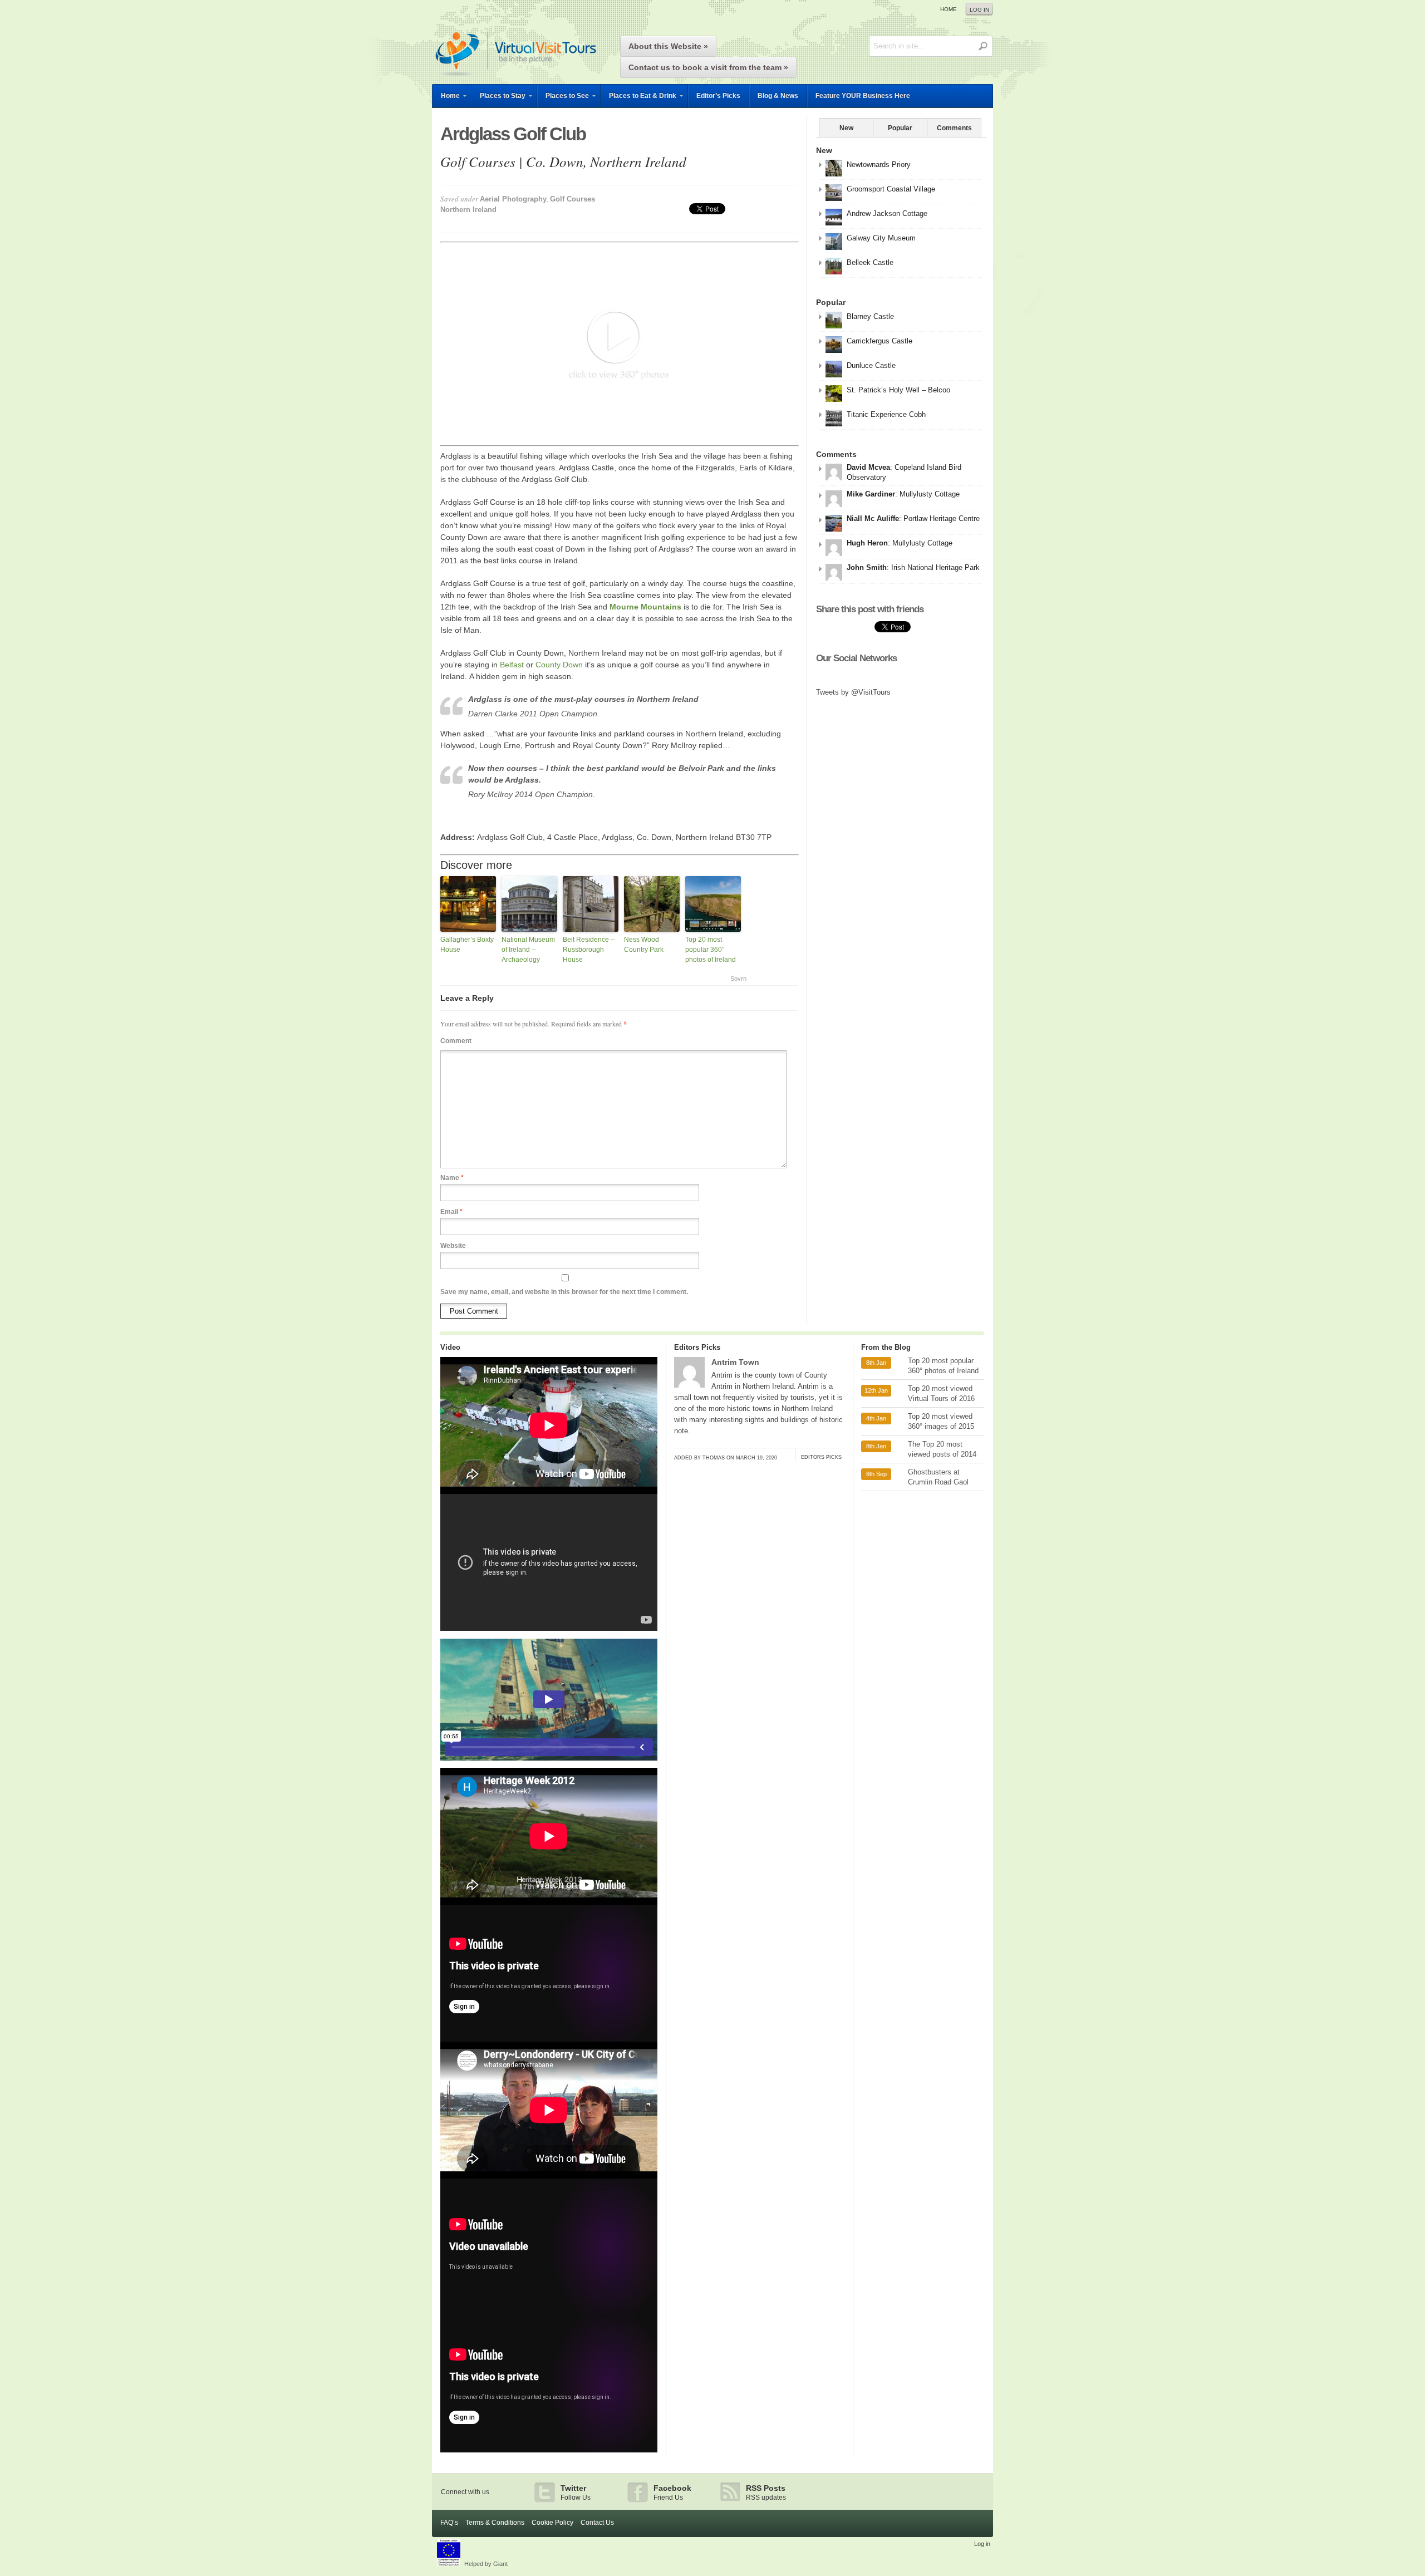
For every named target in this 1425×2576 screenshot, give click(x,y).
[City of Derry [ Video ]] (549, 2176)
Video (450, 1347)
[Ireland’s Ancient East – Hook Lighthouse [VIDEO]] (549, 1491)
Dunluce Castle (871, 365)
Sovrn (738, 979)
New (846, 128)
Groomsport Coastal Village (891, 189)
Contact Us (597, 2523)
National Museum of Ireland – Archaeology (528, 950)
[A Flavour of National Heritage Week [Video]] (549, 1902)
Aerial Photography (513, 199)
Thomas (714, 1458)
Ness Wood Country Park (644, 945)
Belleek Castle (870, 262)
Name (452, 1178)
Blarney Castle (870, 316)
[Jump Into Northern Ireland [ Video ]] (549, 2313)
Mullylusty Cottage (930, 494)
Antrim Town (735, 1362)
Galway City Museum (881, 238)
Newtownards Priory (879, 164)
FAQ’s (449, 2523)
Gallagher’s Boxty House (467, 945)
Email (451, 1212)
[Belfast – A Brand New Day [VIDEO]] (549, 1628)
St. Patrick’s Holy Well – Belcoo (898, 390)
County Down (559, 665)
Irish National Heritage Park (935, 567)
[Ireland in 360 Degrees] (515, 78)
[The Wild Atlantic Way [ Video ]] (549, 2039)
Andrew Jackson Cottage (887, 213)
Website (453, 1246)
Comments (954, 128)
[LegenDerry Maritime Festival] (549, 1765)
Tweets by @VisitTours (853, 692)
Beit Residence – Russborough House (589, 950)
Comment (456, 1041)
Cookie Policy (552, 2523)
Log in (979, 10)
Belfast (512, 665)
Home (949, 9)
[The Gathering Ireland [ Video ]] (549, 2450)
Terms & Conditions (495, 2523)
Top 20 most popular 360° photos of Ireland (711, 950)
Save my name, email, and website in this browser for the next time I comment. (564, 1292)
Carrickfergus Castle (879, 341)
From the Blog (886, 1347)
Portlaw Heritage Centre (942, 518)
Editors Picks (697, 1347)
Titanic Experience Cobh (886, 414)
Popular (900, 128)
